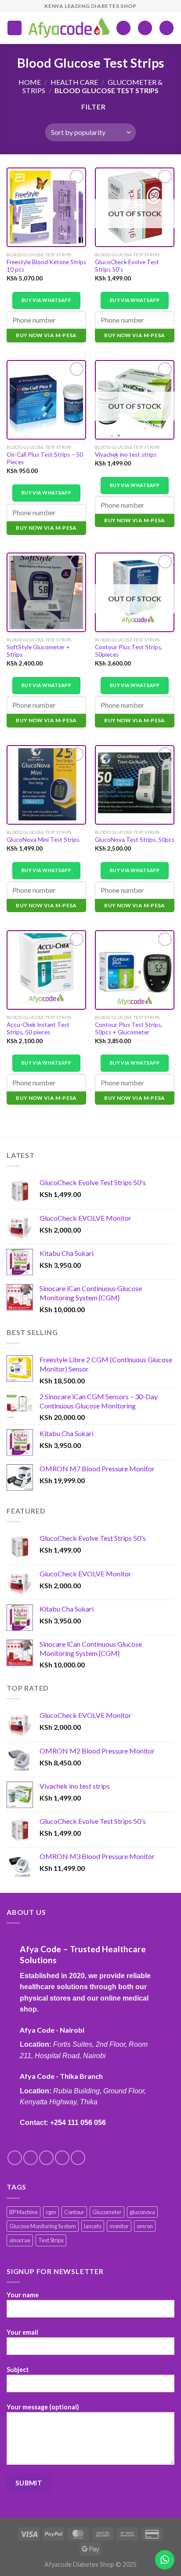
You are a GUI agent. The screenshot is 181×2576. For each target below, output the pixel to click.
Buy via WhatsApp (46, 300)
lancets (93, 2226)
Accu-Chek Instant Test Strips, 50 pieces (38, 1029)
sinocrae (20, 2240)
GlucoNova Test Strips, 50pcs (135, 840)
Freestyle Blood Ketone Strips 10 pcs (46, 266)
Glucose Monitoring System (43, 2226)
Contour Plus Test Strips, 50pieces (129, 651)
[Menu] (14, 28)
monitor (119, 2226)
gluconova (142, 2212)
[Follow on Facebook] (15, 2158)
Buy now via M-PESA (46, 335)
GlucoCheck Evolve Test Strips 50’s (127, 266)
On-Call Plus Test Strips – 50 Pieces (45, 458)
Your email (22, 2332)
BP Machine (24, 2212)
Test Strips (51, 2240)
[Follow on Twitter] (46, 2158)
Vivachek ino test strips (126, 455)
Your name (23, 2295)
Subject (18, 2370)
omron (145, 2226)
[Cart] (167, 28)
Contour (74, 2212)
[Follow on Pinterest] (78, 2158)
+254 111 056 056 (78, 2123)
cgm (51, 2212)
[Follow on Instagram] (31, 2158)
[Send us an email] (62, 2158)
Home (30, 82)
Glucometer (107, 2212)
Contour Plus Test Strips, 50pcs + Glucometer (129, 1029)
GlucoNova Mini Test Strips (43, 840)
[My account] (145, 28)
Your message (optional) (43, 2407)
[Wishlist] (123, 28)
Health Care (74, 82)
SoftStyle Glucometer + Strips (38, 651)
